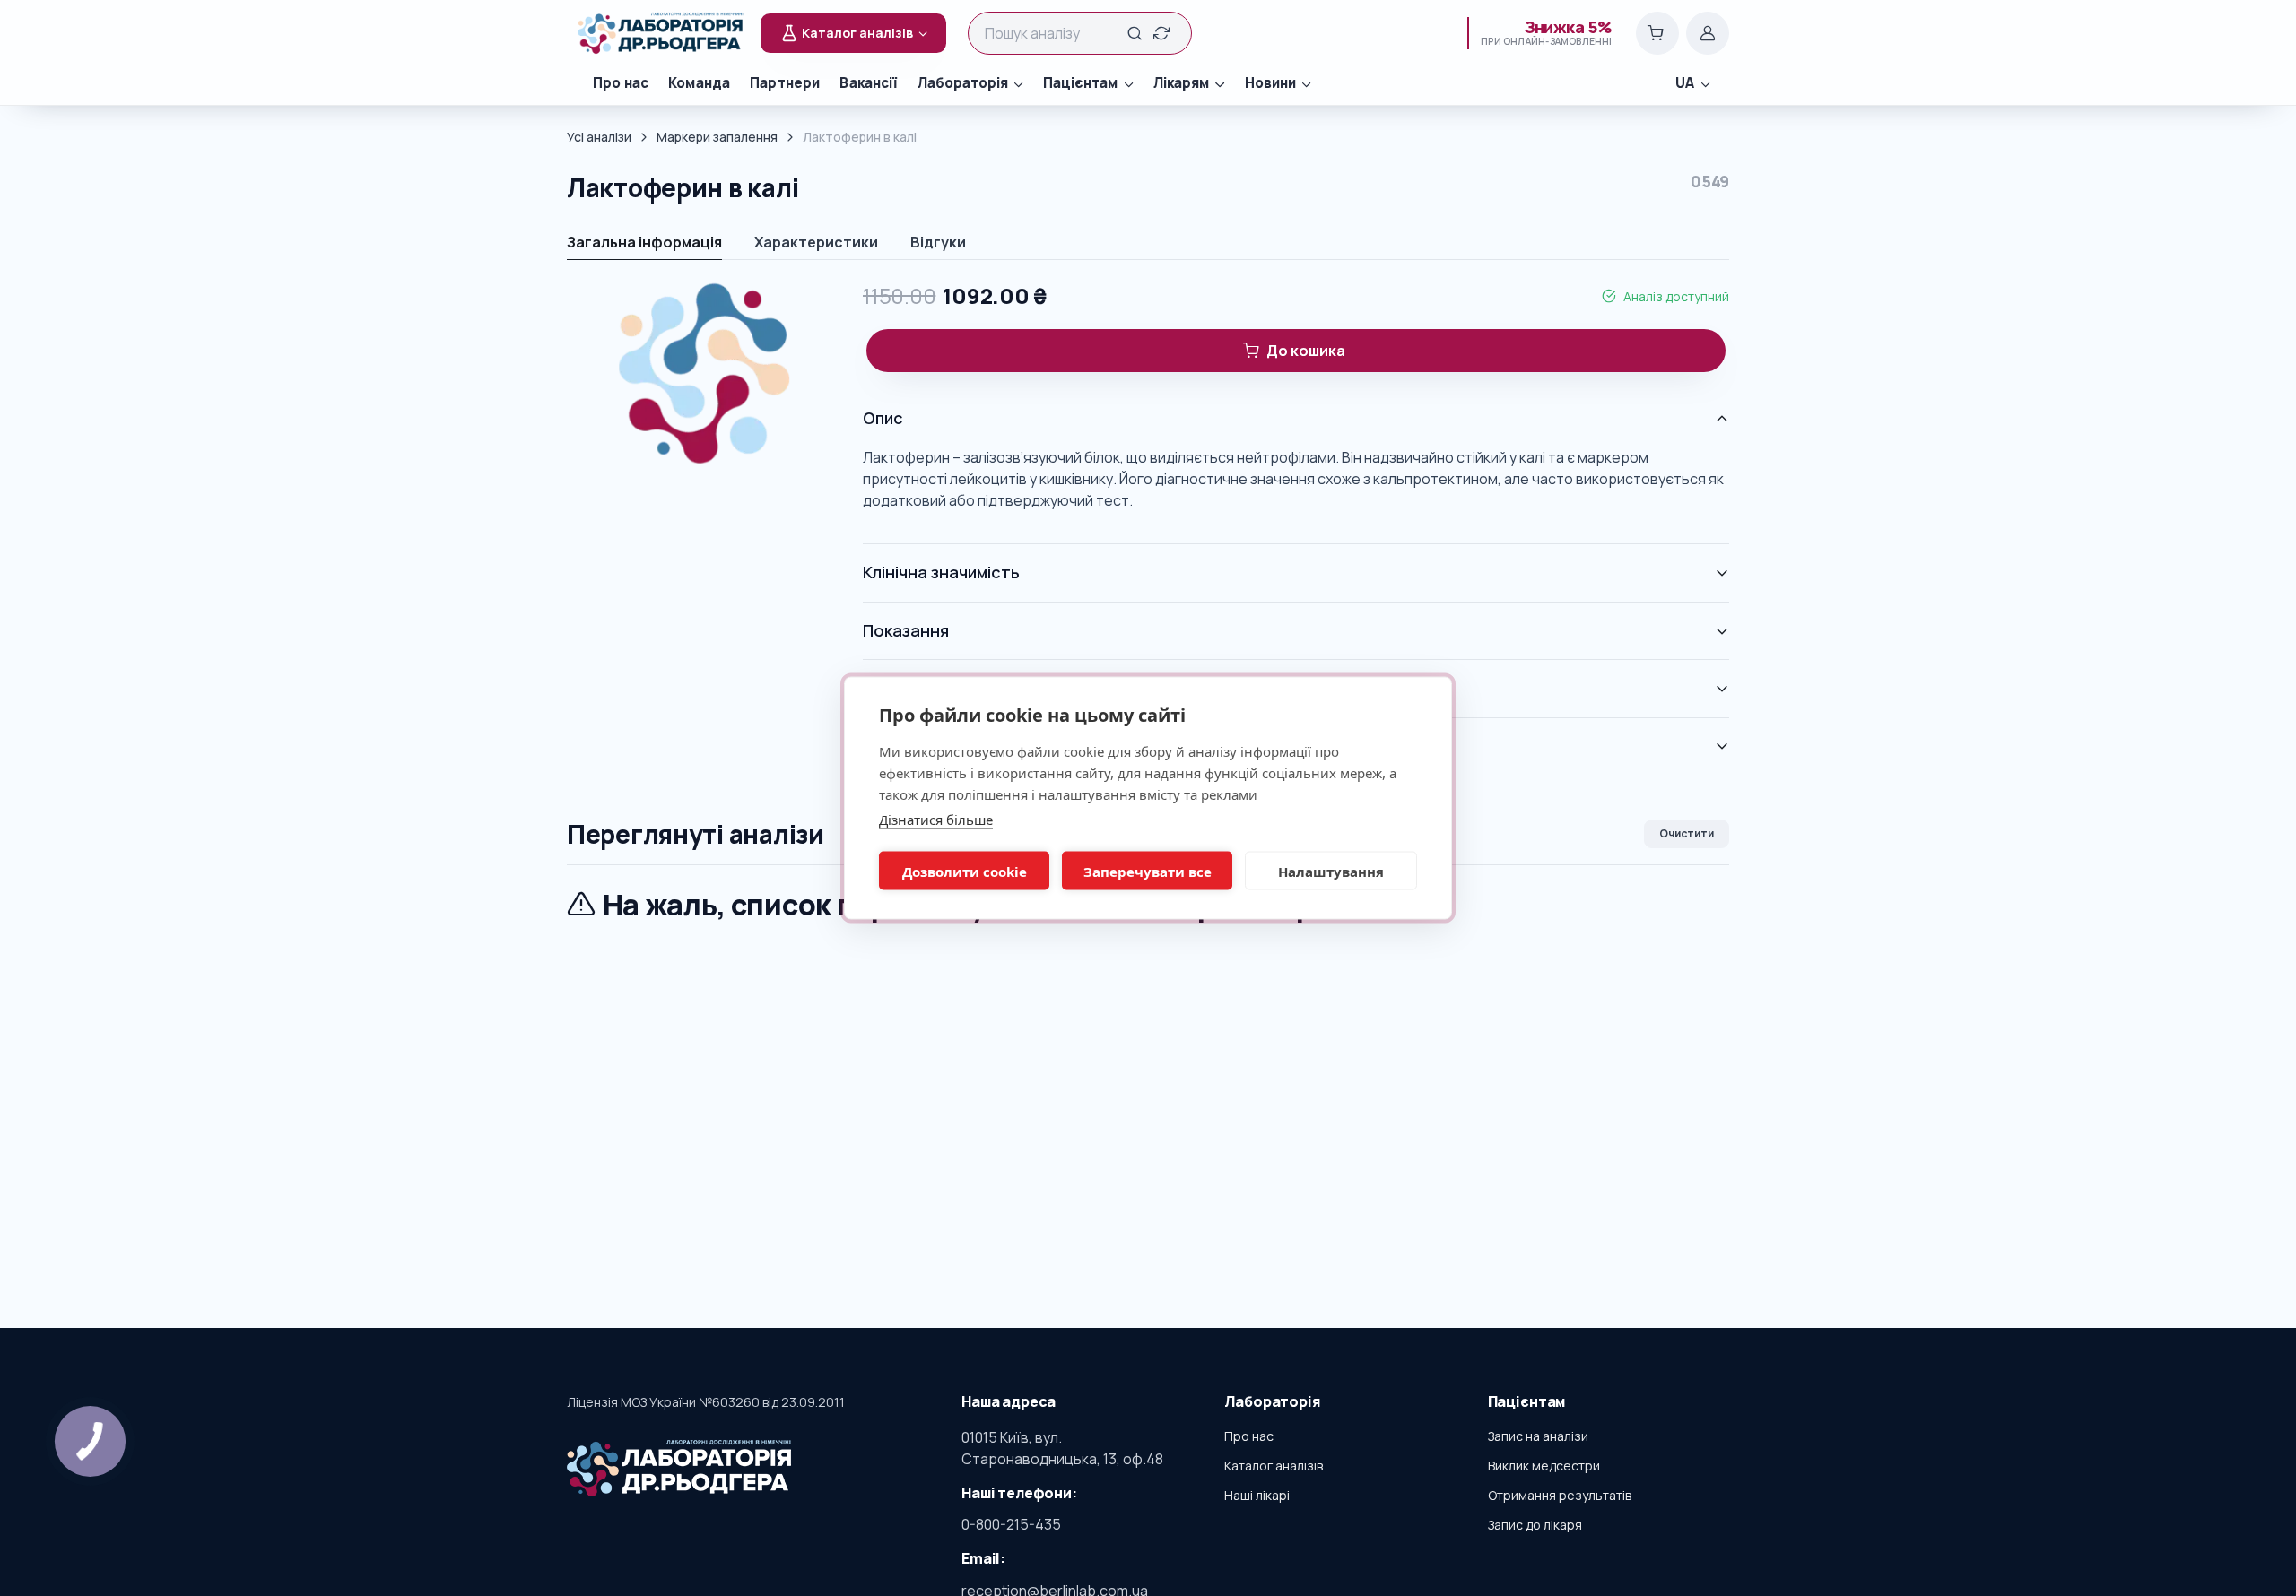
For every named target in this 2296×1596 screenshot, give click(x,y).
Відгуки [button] (938, 242)
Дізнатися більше (936, 820)
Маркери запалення (717, 137)
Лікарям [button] (1181, 83)
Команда (699, 83)
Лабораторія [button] (963, 83)
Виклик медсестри (1544, 1466)
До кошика (1306, 351)
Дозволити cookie (965, 871)
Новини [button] (1270, 83)
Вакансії (868, 83)
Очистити (1687, 833)
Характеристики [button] (816, 242)
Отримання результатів (1560, 1495)
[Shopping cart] (1657, 33)
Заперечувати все (1148, 871)
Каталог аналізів (1274, 1466)
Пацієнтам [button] (1080, 83)
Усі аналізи (599, 137)
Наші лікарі (1257, 1495)
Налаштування (1331, 871)
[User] (1708, 33)
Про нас (621, 83)
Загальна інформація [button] (644, 242)
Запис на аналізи (1538, 1436)
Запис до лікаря (1535, 1525)
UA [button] (1685, 83)
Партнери (785, 83)
